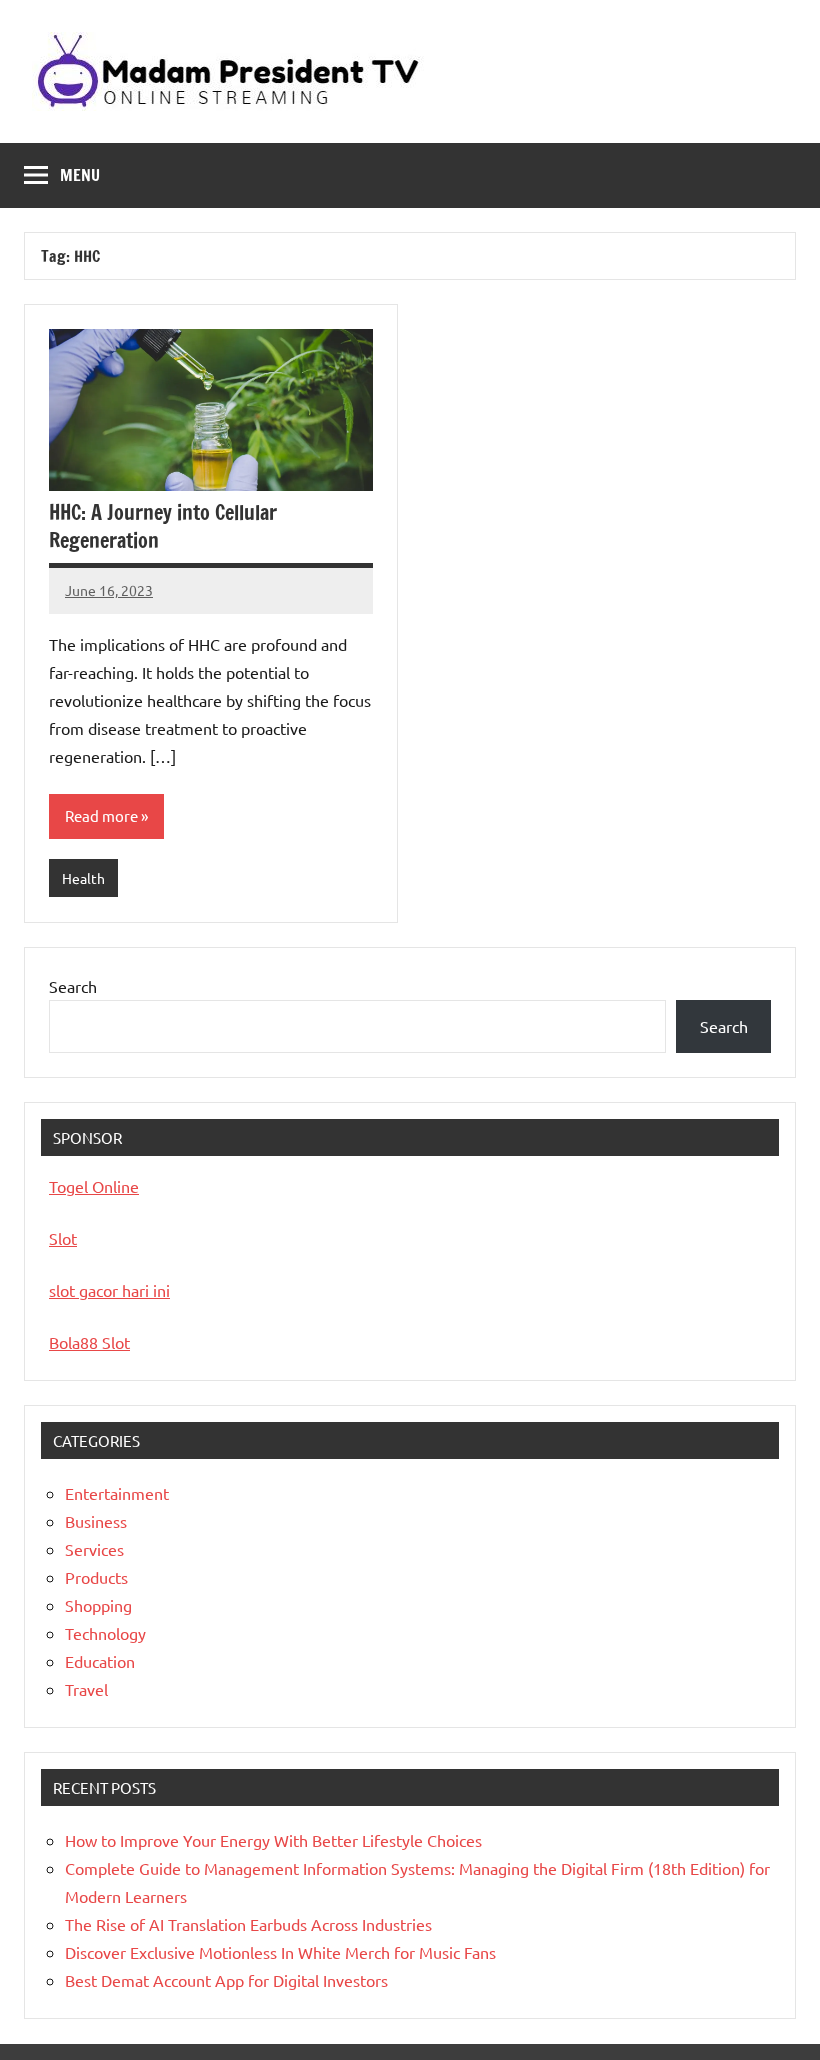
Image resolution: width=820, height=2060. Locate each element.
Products (96, 1577)
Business (96, 1521)
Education (100, 1661)
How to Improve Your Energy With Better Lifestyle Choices (273, 1840)
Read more (101, 815)
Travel (86, 1689)
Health (83, 878)
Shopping (98, 1605)
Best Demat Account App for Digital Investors (226, 1980)
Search (73, 986)
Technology (105, 1633)
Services (94, 1549)
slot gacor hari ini (109, 1290)
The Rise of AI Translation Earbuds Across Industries (248, 1924)
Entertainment (117, 1493)
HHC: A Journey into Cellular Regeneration (163, 526)
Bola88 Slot (89, 1342)
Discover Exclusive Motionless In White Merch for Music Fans (280, 1952)
